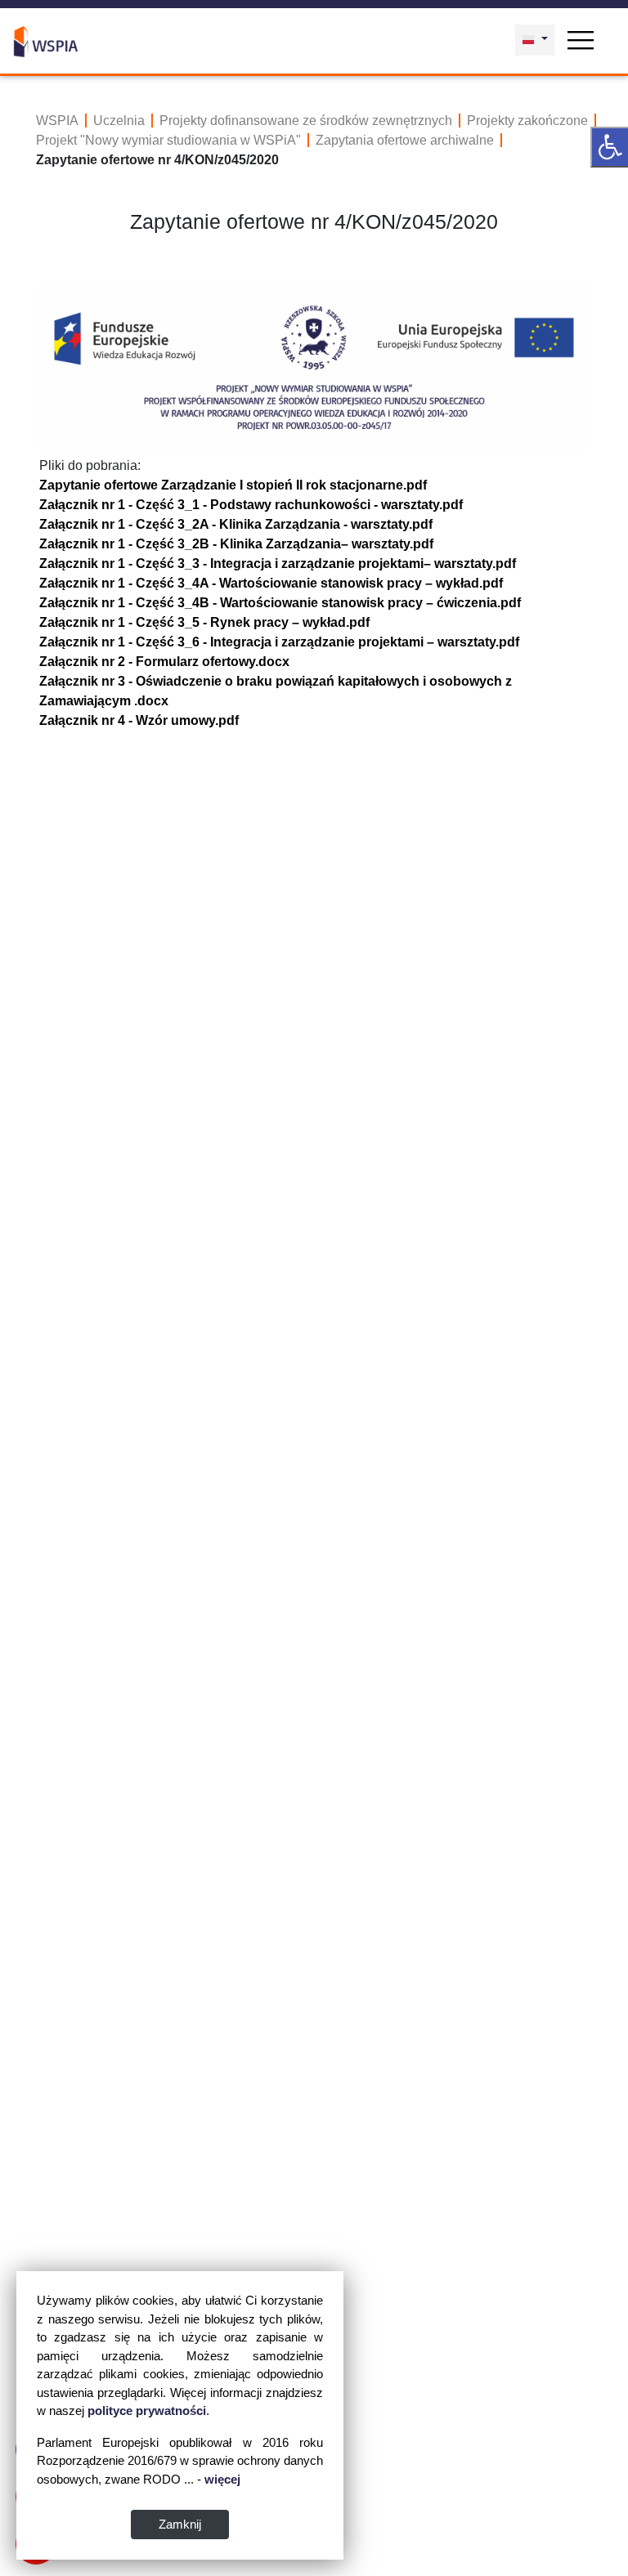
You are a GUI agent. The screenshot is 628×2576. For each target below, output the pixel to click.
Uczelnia (119, 121)
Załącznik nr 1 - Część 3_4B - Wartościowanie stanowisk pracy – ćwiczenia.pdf (280, 603)
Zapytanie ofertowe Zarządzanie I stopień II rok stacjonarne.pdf (233, 485)
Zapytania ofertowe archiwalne (405, 140)
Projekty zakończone (527, 121)
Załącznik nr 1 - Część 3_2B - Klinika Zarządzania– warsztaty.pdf (236, 544)
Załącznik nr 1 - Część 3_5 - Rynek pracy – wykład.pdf (204, 622)
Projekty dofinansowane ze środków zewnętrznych (306, 121)
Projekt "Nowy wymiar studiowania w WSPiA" (168, 140)
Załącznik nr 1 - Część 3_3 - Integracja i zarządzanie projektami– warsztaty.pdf (278, 563)
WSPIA (57, 121)
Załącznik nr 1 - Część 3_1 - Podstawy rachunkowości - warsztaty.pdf (251, 505)
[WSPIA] (46, 40)
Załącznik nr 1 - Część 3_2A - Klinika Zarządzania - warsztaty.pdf (236, 524)
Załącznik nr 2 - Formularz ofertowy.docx (164, 662)
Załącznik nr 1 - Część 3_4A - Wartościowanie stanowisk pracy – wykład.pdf (271, 583)
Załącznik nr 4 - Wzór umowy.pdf (139, 720)
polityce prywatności (147, 2411)
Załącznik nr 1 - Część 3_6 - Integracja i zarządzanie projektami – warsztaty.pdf (279, 642)
